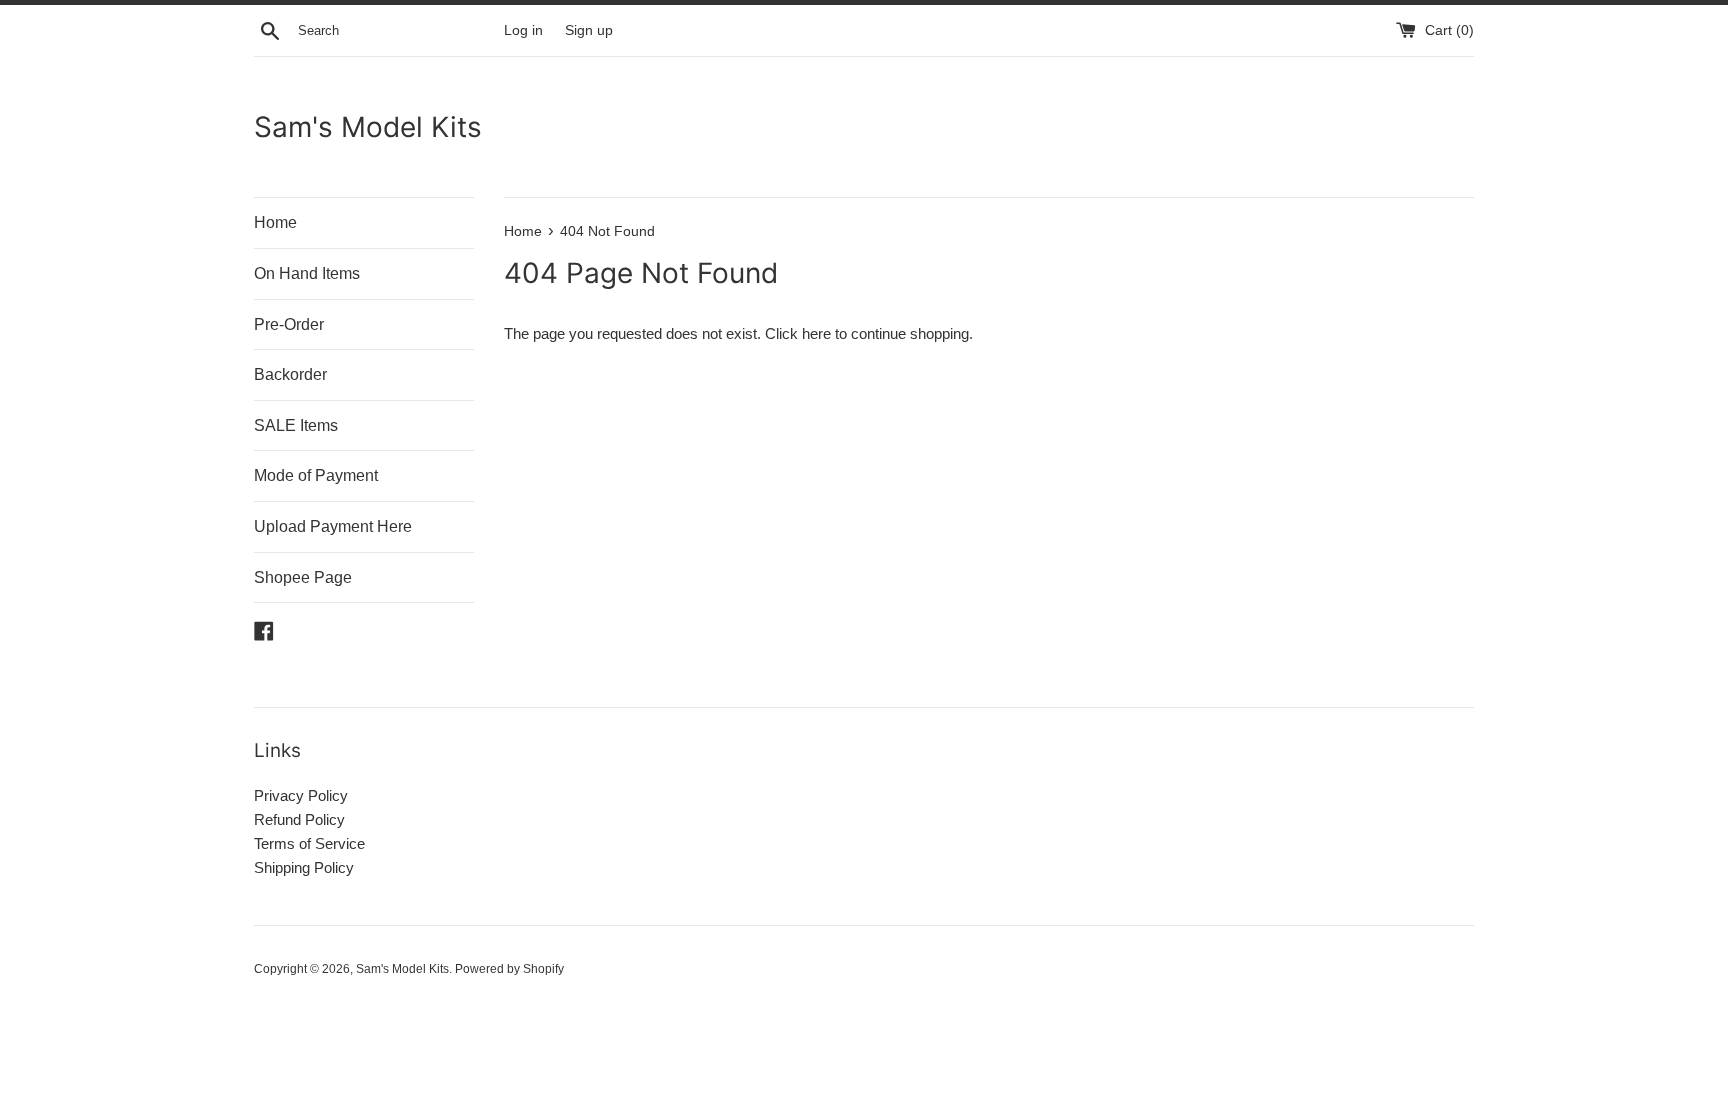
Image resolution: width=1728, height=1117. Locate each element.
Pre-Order (289, 324)
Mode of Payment (316, 475)
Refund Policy (299, 819)
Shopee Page (303, 577)
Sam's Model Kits (368, 127)
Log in (523, 30)
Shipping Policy (304, 867)
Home (275, 222)
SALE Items (296, 425)
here (816, 333)
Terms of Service (309, 843)
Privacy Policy (301, 795)
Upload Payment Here (333, 526)
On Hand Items (307, 273)
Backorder (290, 374)
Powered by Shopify (509, 969)
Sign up (589, 30)
